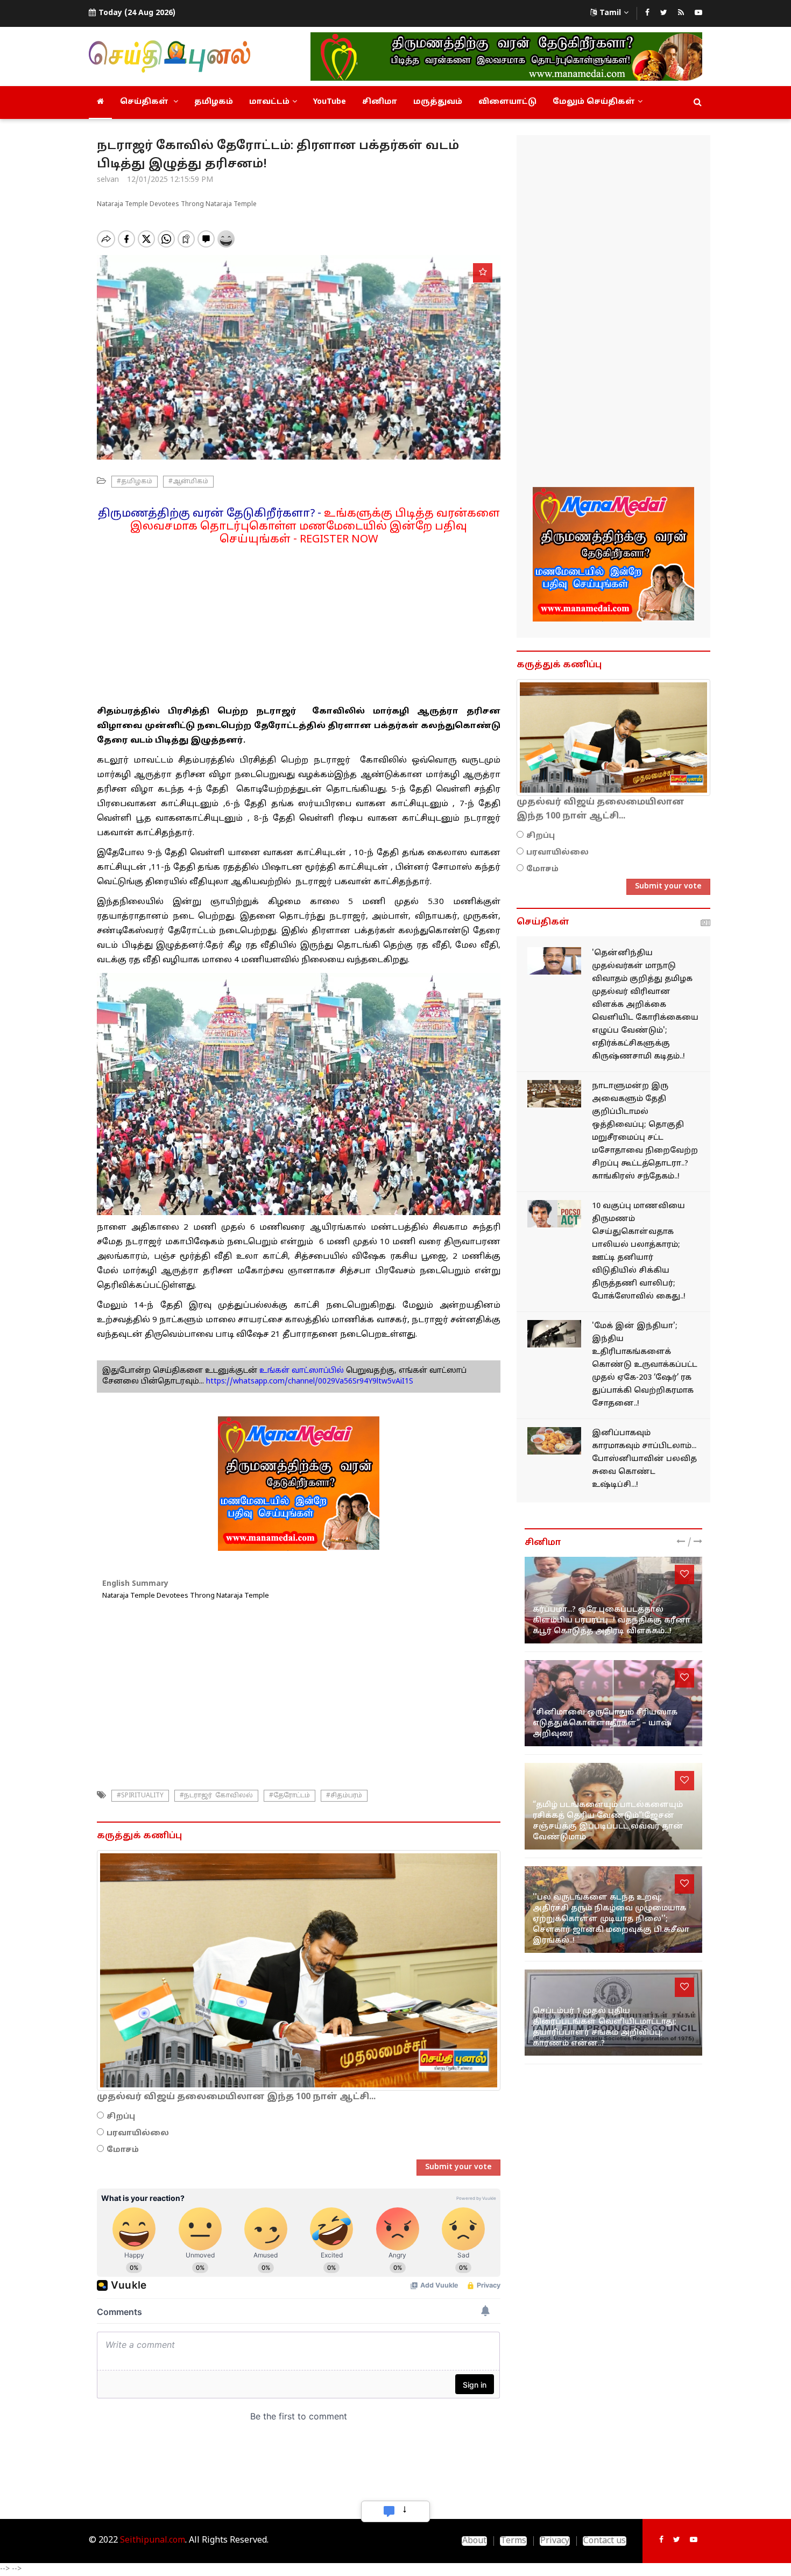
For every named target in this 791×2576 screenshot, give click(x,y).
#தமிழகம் (135, 482)
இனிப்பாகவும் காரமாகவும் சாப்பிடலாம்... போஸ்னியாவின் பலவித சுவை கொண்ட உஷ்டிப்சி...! (644, 1459)
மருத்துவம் (438, 102)
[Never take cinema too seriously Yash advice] (613, 1703)
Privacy (555, 2541)
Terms (513, 2541)
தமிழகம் (214, 102)
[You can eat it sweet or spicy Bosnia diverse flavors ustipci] (554, 1441)
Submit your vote (458, 2167)
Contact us (605, 2541)
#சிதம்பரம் (344, 1796)
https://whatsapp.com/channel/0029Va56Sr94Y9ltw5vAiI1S (310, 1382)
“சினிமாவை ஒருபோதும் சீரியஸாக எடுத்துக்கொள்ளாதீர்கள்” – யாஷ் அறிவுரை (605, 1723)
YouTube (330, 102)
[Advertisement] (299, 622)
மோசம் (123, 2150)
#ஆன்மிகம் (188, 482)
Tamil (610, 13)
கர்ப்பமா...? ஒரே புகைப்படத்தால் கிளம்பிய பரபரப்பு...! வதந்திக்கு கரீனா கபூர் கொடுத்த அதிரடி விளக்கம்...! (612, 1621)
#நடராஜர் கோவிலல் (216, 1796)
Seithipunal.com (153, 2540)
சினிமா (380, 102)
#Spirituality (140, 1796)
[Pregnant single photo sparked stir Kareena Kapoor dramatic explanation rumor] (613, 1600)
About (474, 2541)
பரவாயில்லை (138, 2133)
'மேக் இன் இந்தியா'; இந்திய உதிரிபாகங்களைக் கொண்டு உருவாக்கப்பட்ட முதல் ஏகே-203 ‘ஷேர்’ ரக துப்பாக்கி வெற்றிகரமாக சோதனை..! (645, 1365)
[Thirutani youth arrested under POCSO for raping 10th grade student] (554, 1214)
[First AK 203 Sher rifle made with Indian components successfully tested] (554, 1334)
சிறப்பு (121, 2117)
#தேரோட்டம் (289, 1796)
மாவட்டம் (269, 102)
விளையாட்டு (507, 102)
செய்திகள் (145, 102)
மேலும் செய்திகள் (594, 102)
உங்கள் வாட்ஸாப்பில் (301, 1371)
